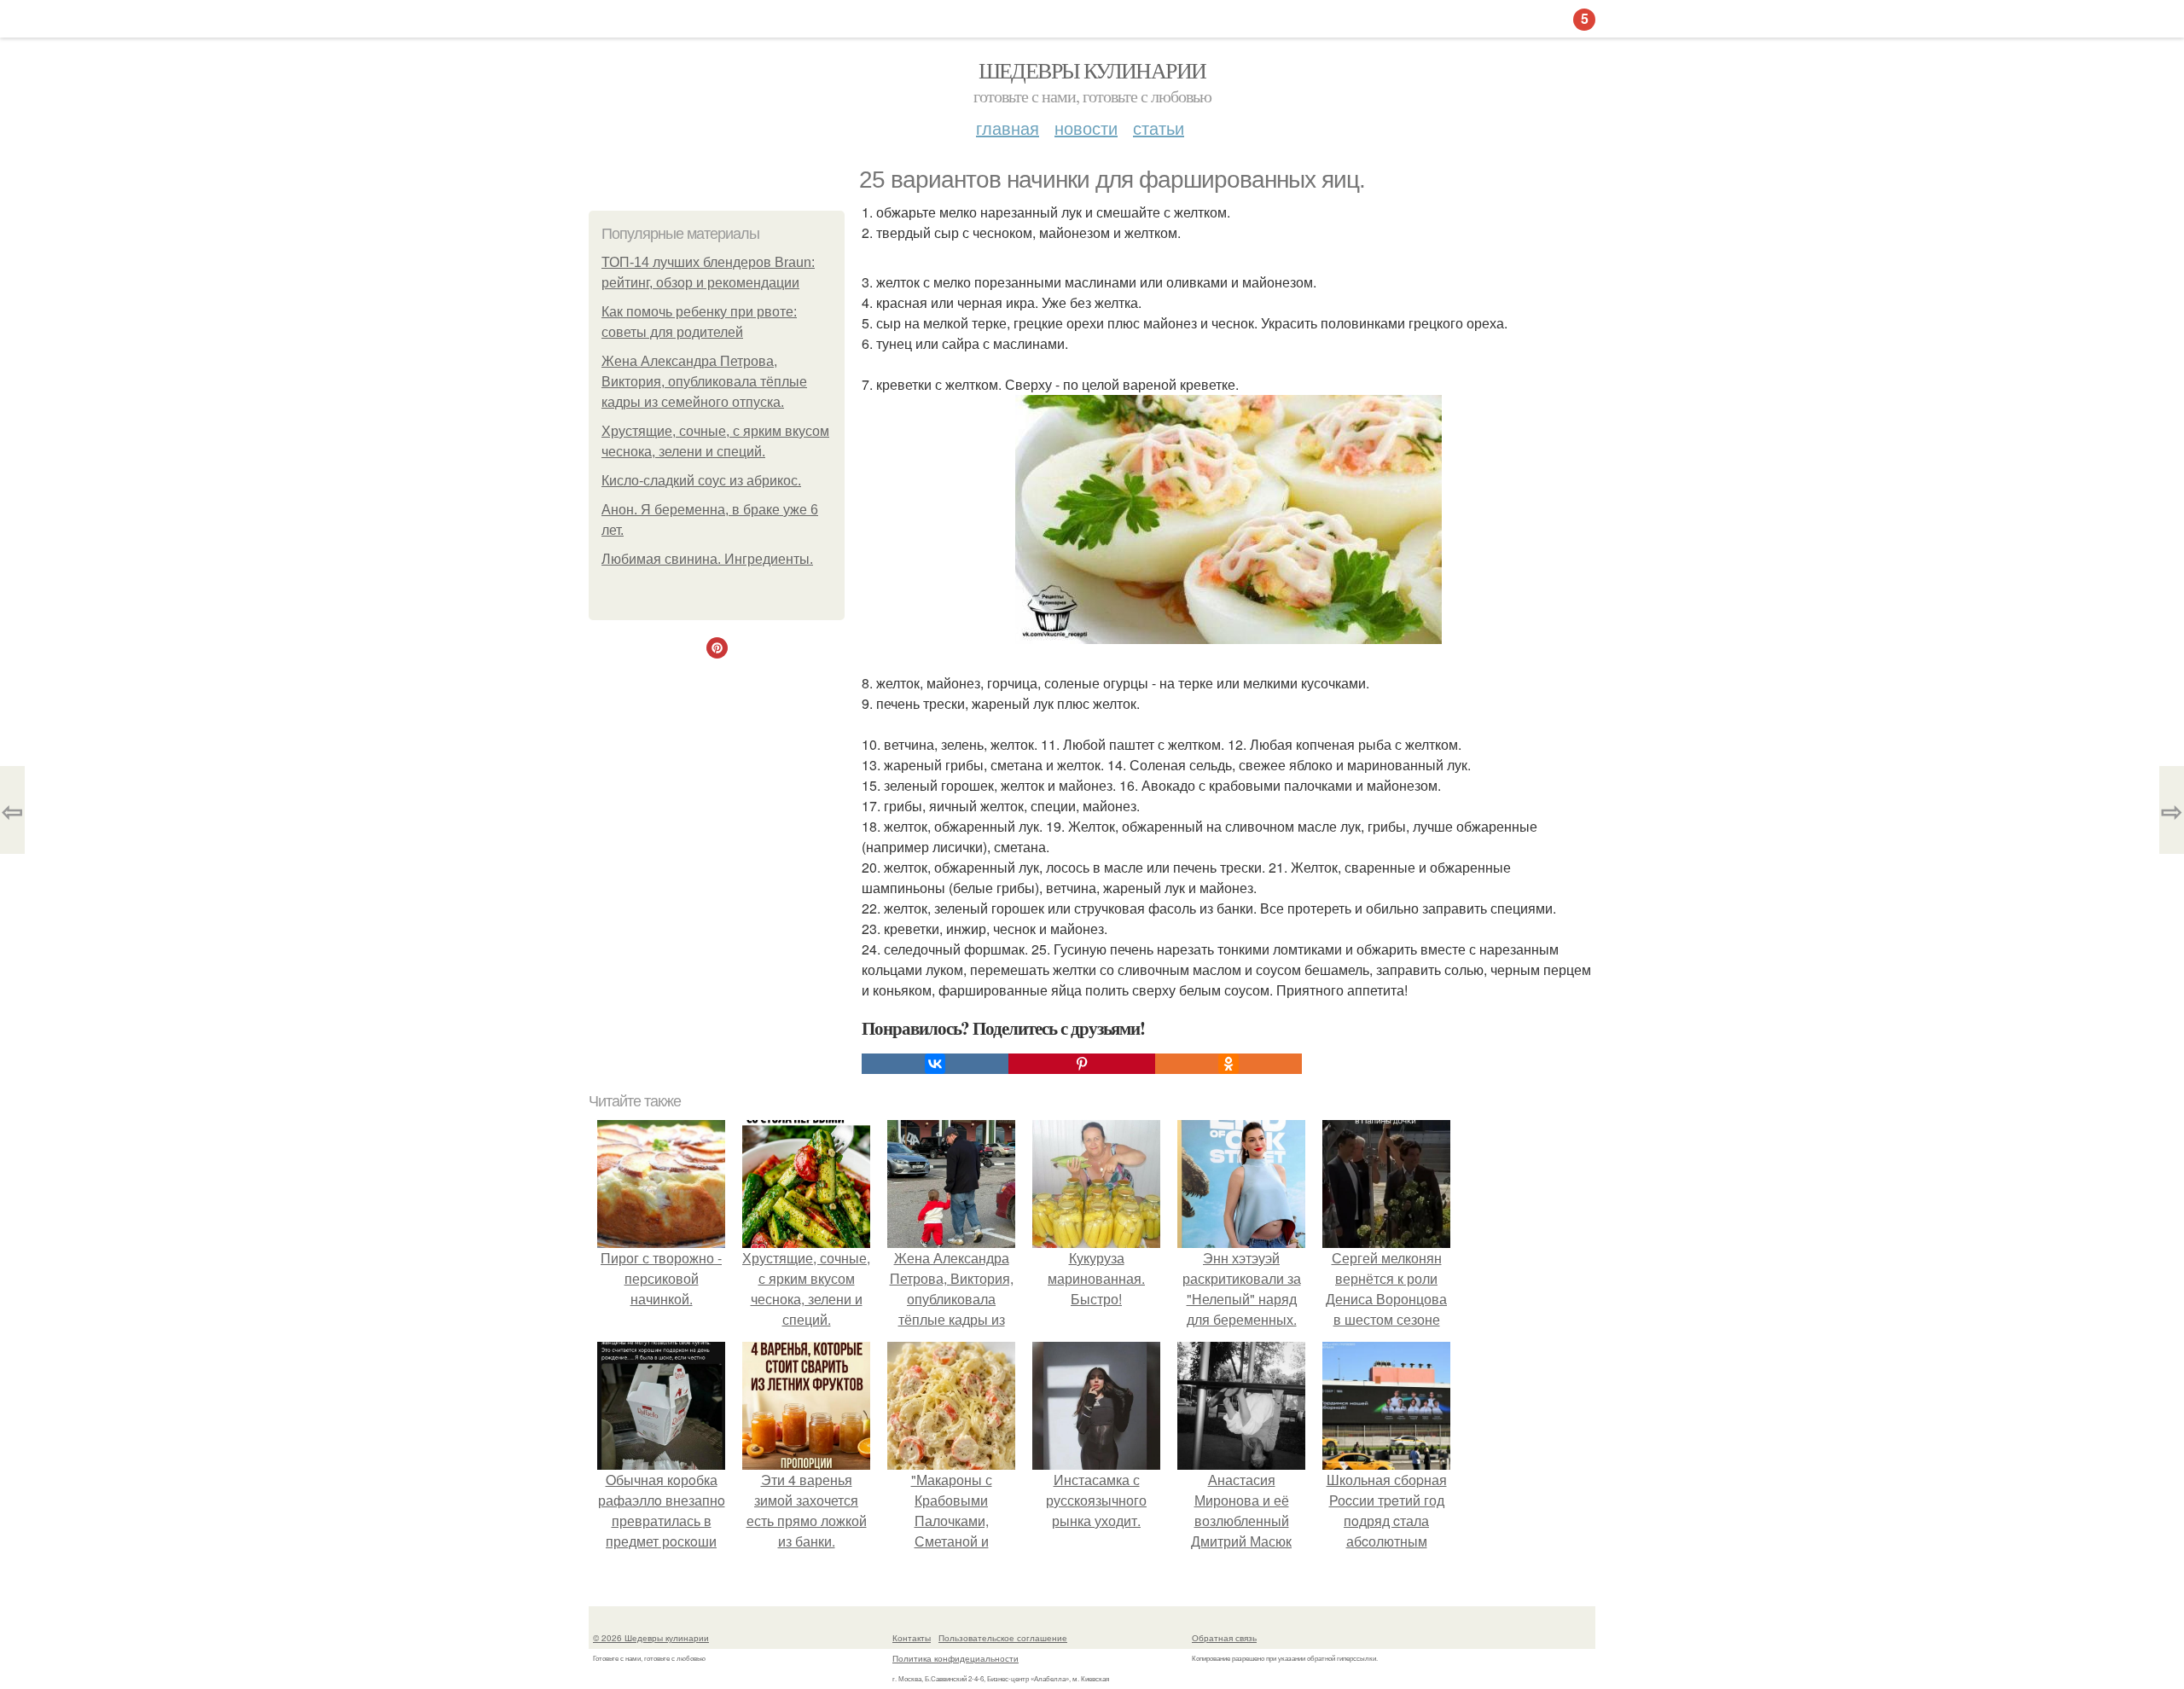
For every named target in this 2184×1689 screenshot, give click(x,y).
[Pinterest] (1082, 1064)
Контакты (912, 1638)
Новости (1086, 128)
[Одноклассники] (1228, 1064)
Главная (1008, 128)
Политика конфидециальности (955, 1658)
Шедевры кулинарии (1092, 70)
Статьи (1159, 128)
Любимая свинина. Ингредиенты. (707, 559)
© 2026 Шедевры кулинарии (651, 1638)
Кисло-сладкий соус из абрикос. (701, 481)
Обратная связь (1224, 1638)
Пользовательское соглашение (1003, 1638)
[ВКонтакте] (935, 1064)
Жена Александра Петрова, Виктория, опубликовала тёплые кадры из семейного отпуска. (704, 382)
